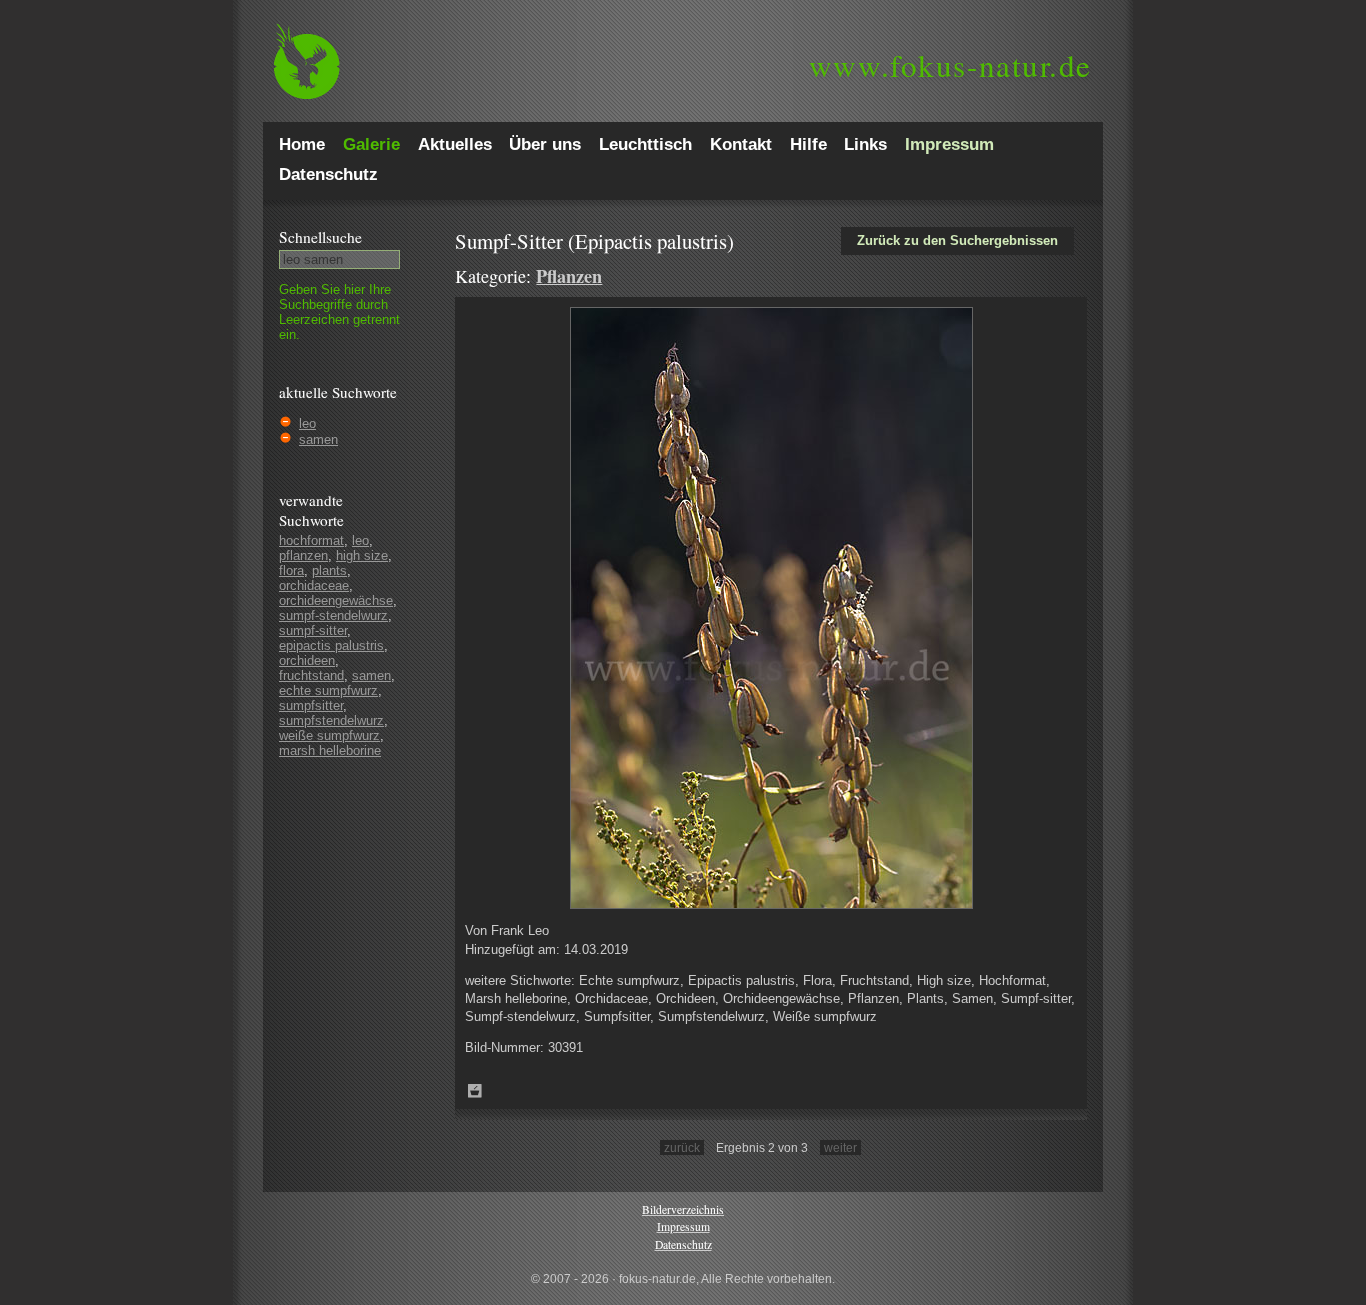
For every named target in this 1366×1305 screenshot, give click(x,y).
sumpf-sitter (313, 630)
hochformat (311, 540)
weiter (840, 1147)
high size (362, 555)
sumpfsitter (311, 705)
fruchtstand (311, 675)
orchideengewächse (336, 600)
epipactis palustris (331, 645)
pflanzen (303, 555)
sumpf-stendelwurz (333, 615)
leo (307, 423)
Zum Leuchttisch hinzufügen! (475, 1091)
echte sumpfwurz (328, 690)
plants (329, 570)
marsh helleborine (330, 750)
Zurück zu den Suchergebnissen (957, 240)
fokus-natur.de (950, 65)
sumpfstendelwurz (331, 720)
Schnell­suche (320, 237)
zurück (682, 1147)
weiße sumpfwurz (329, 735)
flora (291, 570)
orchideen (307, 660)
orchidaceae (314, 585)
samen (318, 439)
